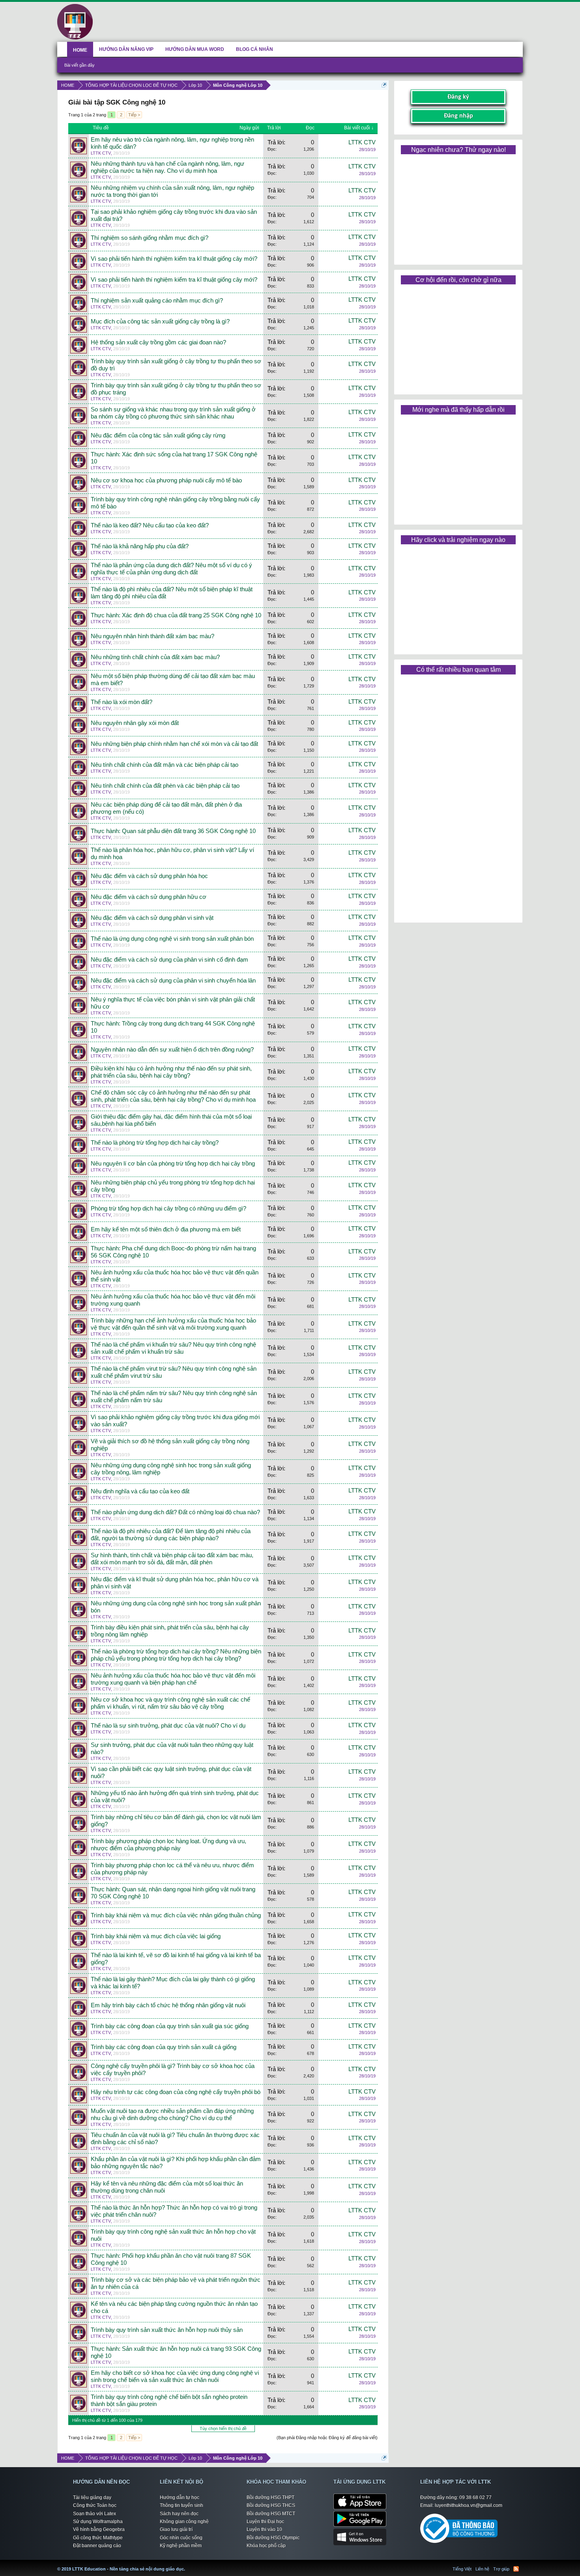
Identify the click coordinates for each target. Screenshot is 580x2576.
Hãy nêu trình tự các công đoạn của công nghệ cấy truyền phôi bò (176, 2092)
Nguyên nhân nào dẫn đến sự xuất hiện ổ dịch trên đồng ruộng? (172, 1050)
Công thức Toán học (95, 2505)
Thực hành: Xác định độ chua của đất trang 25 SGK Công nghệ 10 (176, 615)
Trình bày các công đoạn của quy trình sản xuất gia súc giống (170, 2026)
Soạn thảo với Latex (94, 2514)
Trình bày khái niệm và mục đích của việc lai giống (156, 1936)
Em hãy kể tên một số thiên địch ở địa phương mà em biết (166, 1229)
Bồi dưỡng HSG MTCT (271, 2514)
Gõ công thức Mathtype (98, 2538)
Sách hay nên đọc (179, 2514)
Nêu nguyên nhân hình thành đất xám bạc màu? (152, 636)
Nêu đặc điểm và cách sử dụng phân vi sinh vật (152, 918)
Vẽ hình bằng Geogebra (99, 2529)
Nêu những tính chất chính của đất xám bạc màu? (155, 657)
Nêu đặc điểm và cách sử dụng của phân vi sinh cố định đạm (169, 960)
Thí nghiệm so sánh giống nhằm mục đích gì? (150, 238)
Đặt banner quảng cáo (97, 2546)
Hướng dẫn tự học (180, 2498)
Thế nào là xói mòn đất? (122, 702)
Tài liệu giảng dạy (92, 2498)
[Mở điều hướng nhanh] (384, 85)
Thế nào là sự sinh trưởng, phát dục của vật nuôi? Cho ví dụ (168, 1726)
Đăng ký (458, 97)
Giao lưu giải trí (176, 2529)
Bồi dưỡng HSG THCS (271, 2505)
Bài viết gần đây (80, 65)
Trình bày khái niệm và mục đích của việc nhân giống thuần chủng (176, 1915)
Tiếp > (134, 115)
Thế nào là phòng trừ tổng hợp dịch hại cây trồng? (155, 1143)
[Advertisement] (458, 207)
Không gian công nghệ (184, 2522)
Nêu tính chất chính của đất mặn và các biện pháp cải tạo (165, 765)
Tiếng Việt (462, 2569)
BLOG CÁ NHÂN (254, 49)
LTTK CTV (101, 153)
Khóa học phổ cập (266, 2546)
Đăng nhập (458, 116)
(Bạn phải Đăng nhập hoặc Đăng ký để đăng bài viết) (327, 2438)
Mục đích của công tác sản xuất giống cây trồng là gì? (160, 321)
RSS (516, 2569)
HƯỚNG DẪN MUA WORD (195, 49)
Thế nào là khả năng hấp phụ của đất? (140, 546)
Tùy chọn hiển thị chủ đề (223, 2428)
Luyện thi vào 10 (264, 2529)
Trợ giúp (501, 2569)
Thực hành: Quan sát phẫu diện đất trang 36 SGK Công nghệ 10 (173, 831)
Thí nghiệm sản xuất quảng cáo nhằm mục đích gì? (157, 301)
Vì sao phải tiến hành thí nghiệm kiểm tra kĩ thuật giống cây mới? (174, 259)
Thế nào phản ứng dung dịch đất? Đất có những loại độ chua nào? (175, 1512)
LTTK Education (187, 2564)
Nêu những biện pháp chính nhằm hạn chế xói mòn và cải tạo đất (174, 744)
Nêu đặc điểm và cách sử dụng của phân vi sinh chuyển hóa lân (173, 981)
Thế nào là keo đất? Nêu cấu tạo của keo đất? (150, 525)
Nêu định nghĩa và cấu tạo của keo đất (140, 1491)
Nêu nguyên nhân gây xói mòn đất (135, 723)
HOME (80, 50)
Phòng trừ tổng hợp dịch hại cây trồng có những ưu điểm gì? (168, 1209)
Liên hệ (482, 2569)
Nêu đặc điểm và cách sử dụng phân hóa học (149, 876)
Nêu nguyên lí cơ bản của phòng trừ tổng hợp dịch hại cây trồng (173, 1164)
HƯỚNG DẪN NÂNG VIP (126, 49)
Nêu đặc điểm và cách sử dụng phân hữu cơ (149, 897)
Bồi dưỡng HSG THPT (270, 2498)
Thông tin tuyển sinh (181, 2505)
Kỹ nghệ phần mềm (181, 2546)
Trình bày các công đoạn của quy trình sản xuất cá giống (164, 2047)
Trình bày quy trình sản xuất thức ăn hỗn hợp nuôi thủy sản (167, 2330)
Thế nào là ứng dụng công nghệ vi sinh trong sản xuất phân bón (172, 939)
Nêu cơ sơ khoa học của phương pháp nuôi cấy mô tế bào (166, 480)
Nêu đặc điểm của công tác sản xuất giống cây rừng (158, 435)
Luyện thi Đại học (265, 2522)
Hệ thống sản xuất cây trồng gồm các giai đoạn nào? (158, 342)
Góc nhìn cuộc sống (181, 2538)
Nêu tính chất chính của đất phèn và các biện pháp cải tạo (165, 786)
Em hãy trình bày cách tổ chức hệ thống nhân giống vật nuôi (168, 2005)
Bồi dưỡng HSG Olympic (273, 2538)
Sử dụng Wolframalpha (98, 2522)
